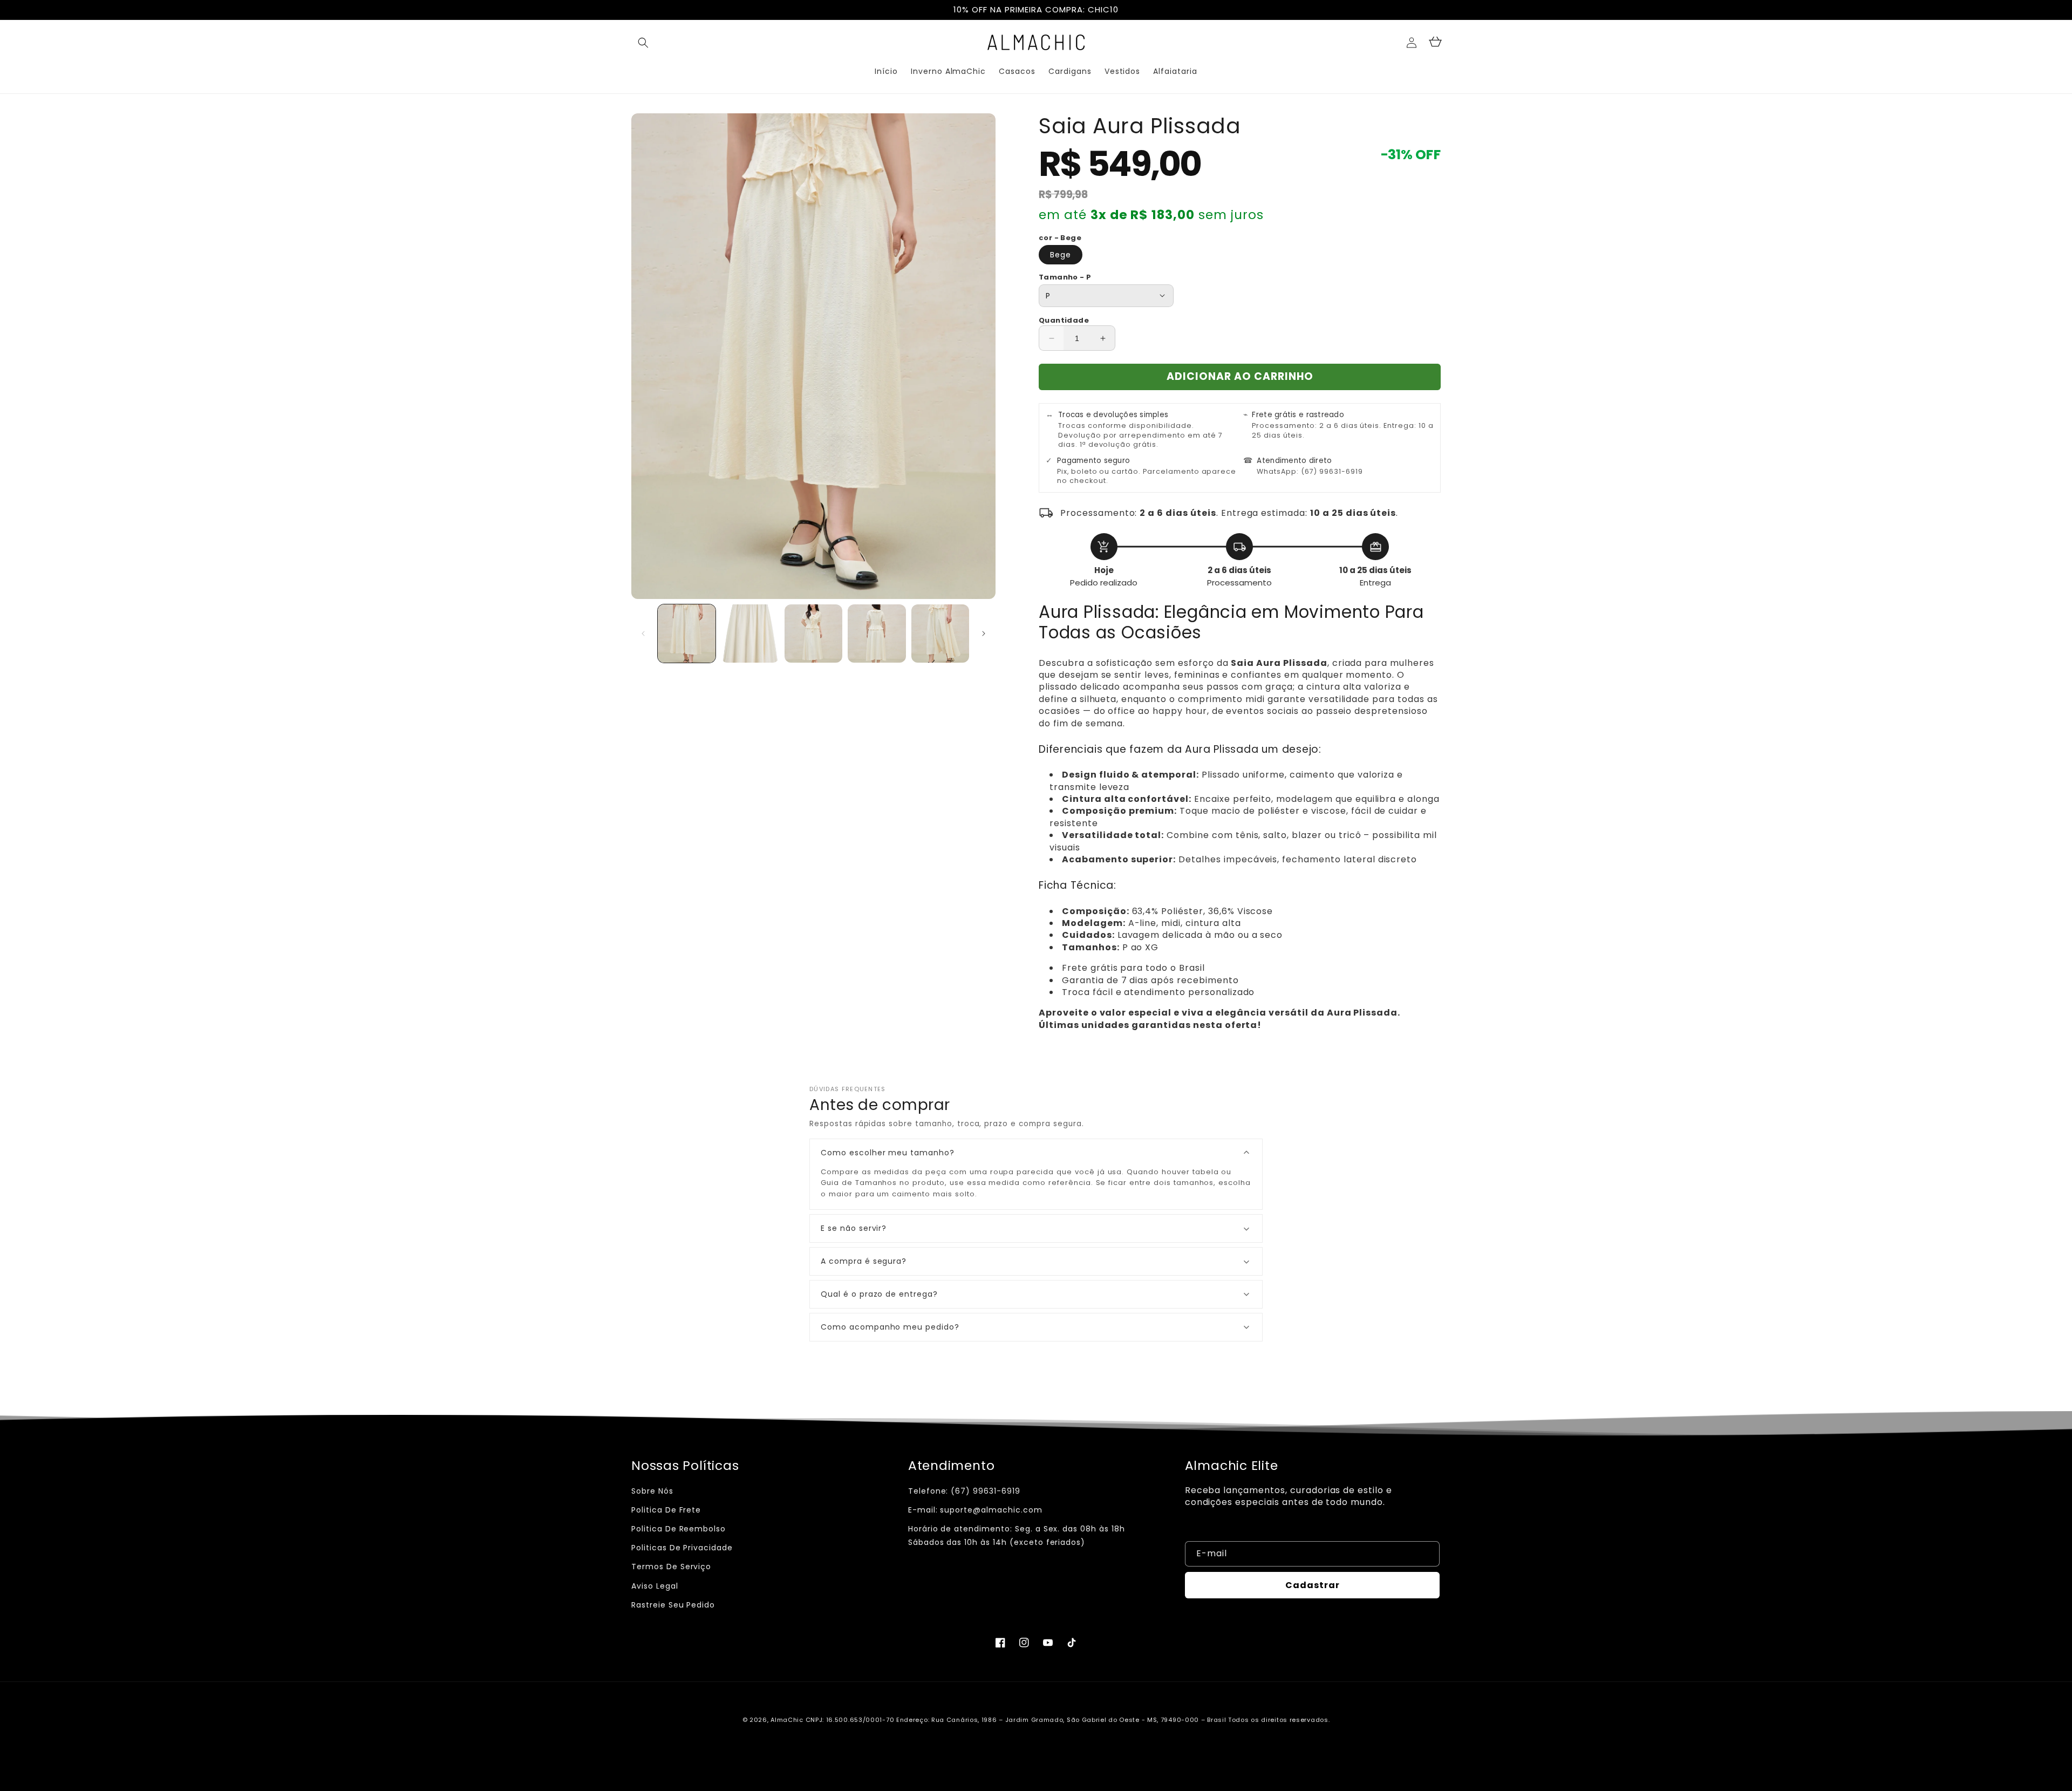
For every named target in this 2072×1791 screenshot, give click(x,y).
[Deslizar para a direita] (984, 634)
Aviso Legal (655, 1586)
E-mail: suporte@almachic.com (975, 1510)
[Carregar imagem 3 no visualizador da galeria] (813, 633)
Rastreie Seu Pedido (673, 1605)
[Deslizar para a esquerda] (643, 634)
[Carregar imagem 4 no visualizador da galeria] (877, 633)
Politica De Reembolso (679, 1529)
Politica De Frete (666, 1510)
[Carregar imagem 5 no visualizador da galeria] (940, 633)
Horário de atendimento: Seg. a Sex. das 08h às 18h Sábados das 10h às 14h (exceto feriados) (1017, 1535)
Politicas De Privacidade (682, 1548)
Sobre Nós (652, 1491)
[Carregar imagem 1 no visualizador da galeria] (687, 633)
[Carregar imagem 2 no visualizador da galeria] (750, 633)
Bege (1061, 255)
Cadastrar (1313, 1585)
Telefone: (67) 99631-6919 (964, 1491)
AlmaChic (787, 1720)
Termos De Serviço (671, 1567)
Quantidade (1064, 320)
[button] (643, 43)
